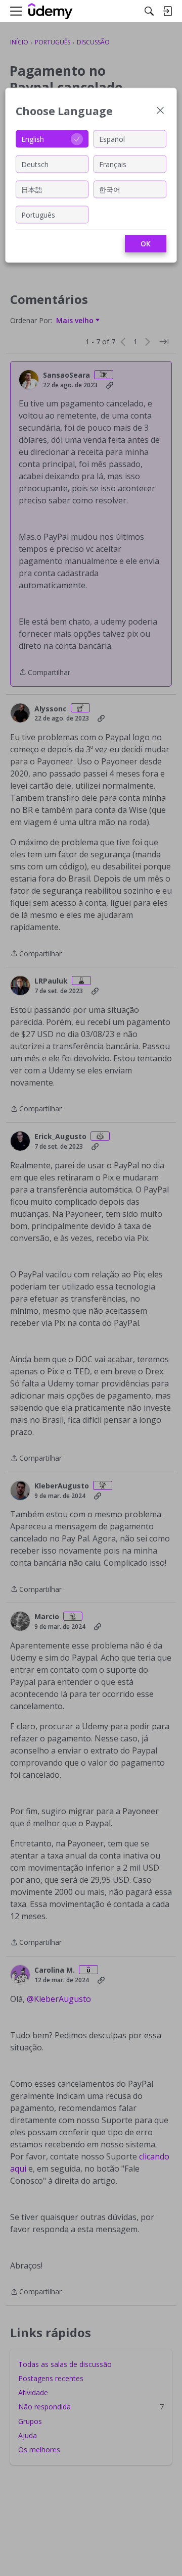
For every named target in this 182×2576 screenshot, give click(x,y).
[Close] (160, 111)
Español (112, 139)
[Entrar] (167, 11)
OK (146, 244)
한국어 (110, 189)
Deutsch (35, 164)
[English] (51, 11)
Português (38, 214)
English (33, 139)
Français (113, 164)
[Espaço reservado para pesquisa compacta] (149, 11)
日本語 (32, 189)
